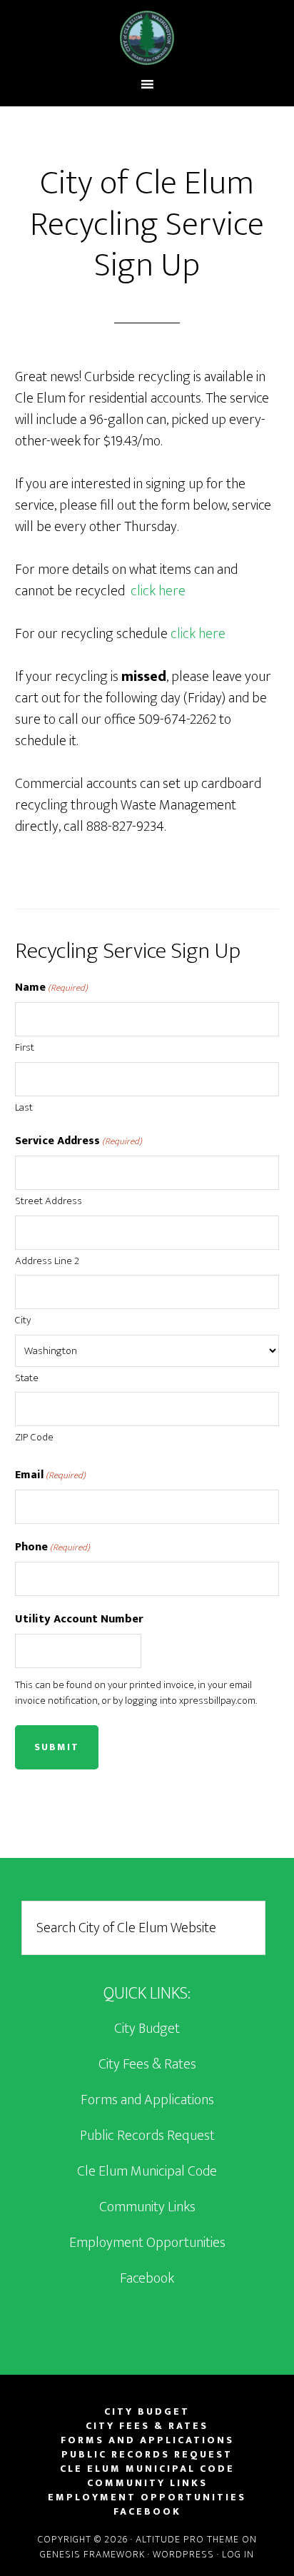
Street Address (49, 1201)
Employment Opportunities (147, 2243)
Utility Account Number (79, 1620)
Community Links (147, 2207)
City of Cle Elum (147, 38)
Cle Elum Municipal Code (147, 2171)
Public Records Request (147, 2136)
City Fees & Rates (147, 2064)
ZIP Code (34, 1437)
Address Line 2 (47, 1261)
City (23, 1320)
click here (158, 591)
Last (24, 1107)
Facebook (147, 2278)
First (25, 1047)
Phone (52, 1547)
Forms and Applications (147, 2100)
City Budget (147, 2029)
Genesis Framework (92, 2554)
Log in (238, 2554)
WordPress (183, 2554)
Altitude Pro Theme (187, 2539)
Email (50, 1475)
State (27, 1378)
